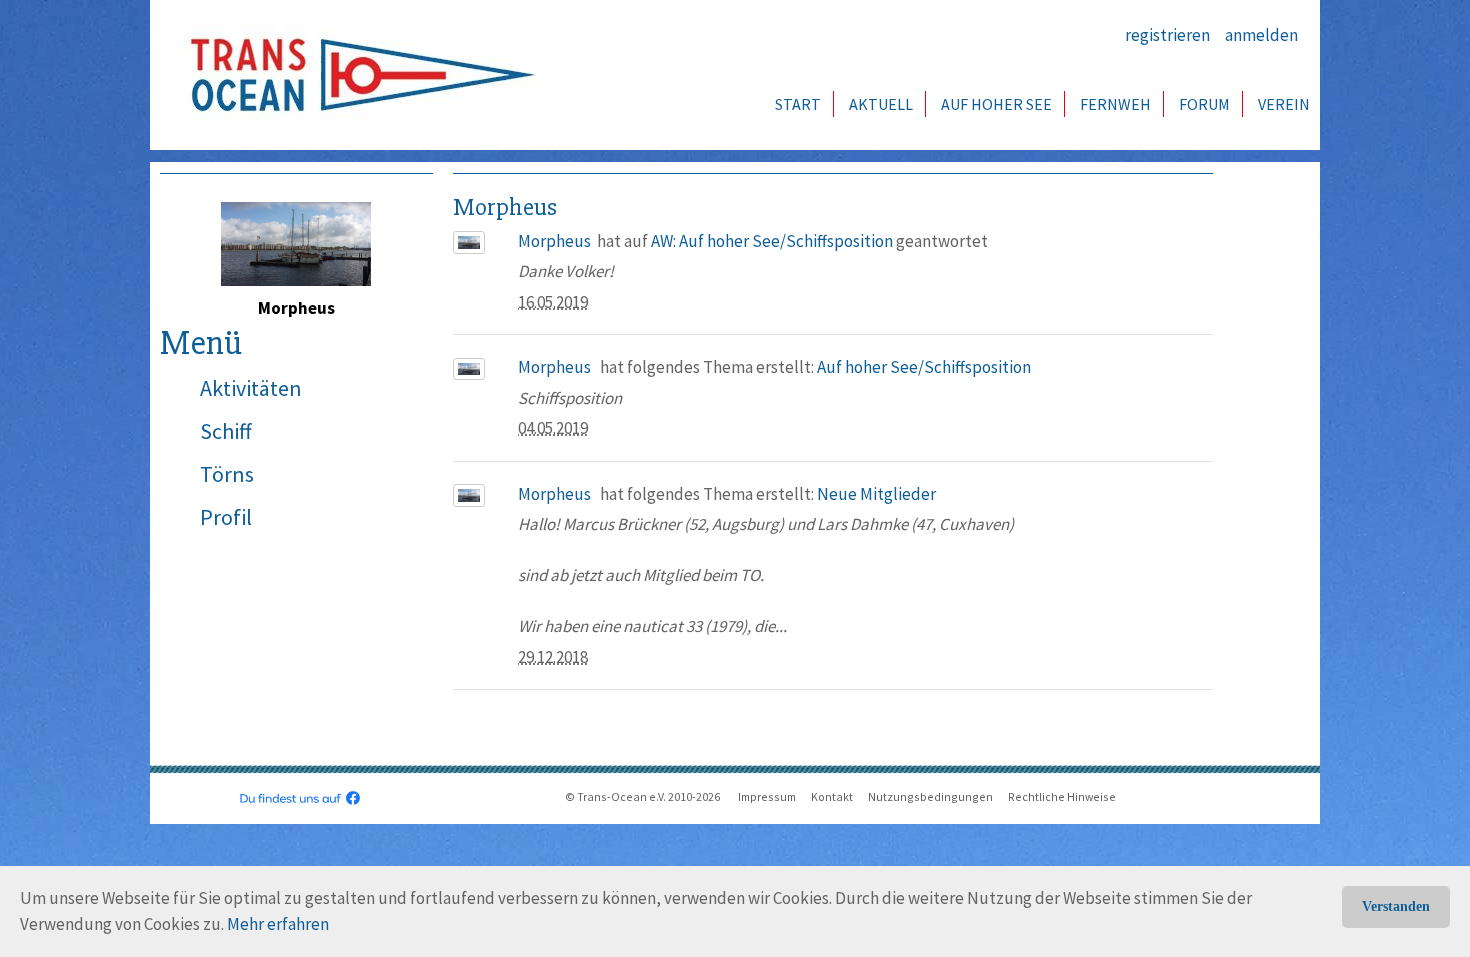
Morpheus (554, 241)
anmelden (1261, 35)
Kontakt (832, 796)
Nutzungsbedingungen (930, 796)
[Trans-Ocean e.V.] (356, 75)
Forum (1204, 104)
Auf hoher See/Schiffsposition (924, 367)
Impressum (767, 796)
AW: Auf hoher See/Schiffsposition (772, 241)
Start (798, 104)
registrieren (1167, 35)
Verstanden (1396, 906)
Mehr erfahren (278, 924)
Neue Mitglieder (876, 494)
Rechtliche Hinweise (1062, 796)
